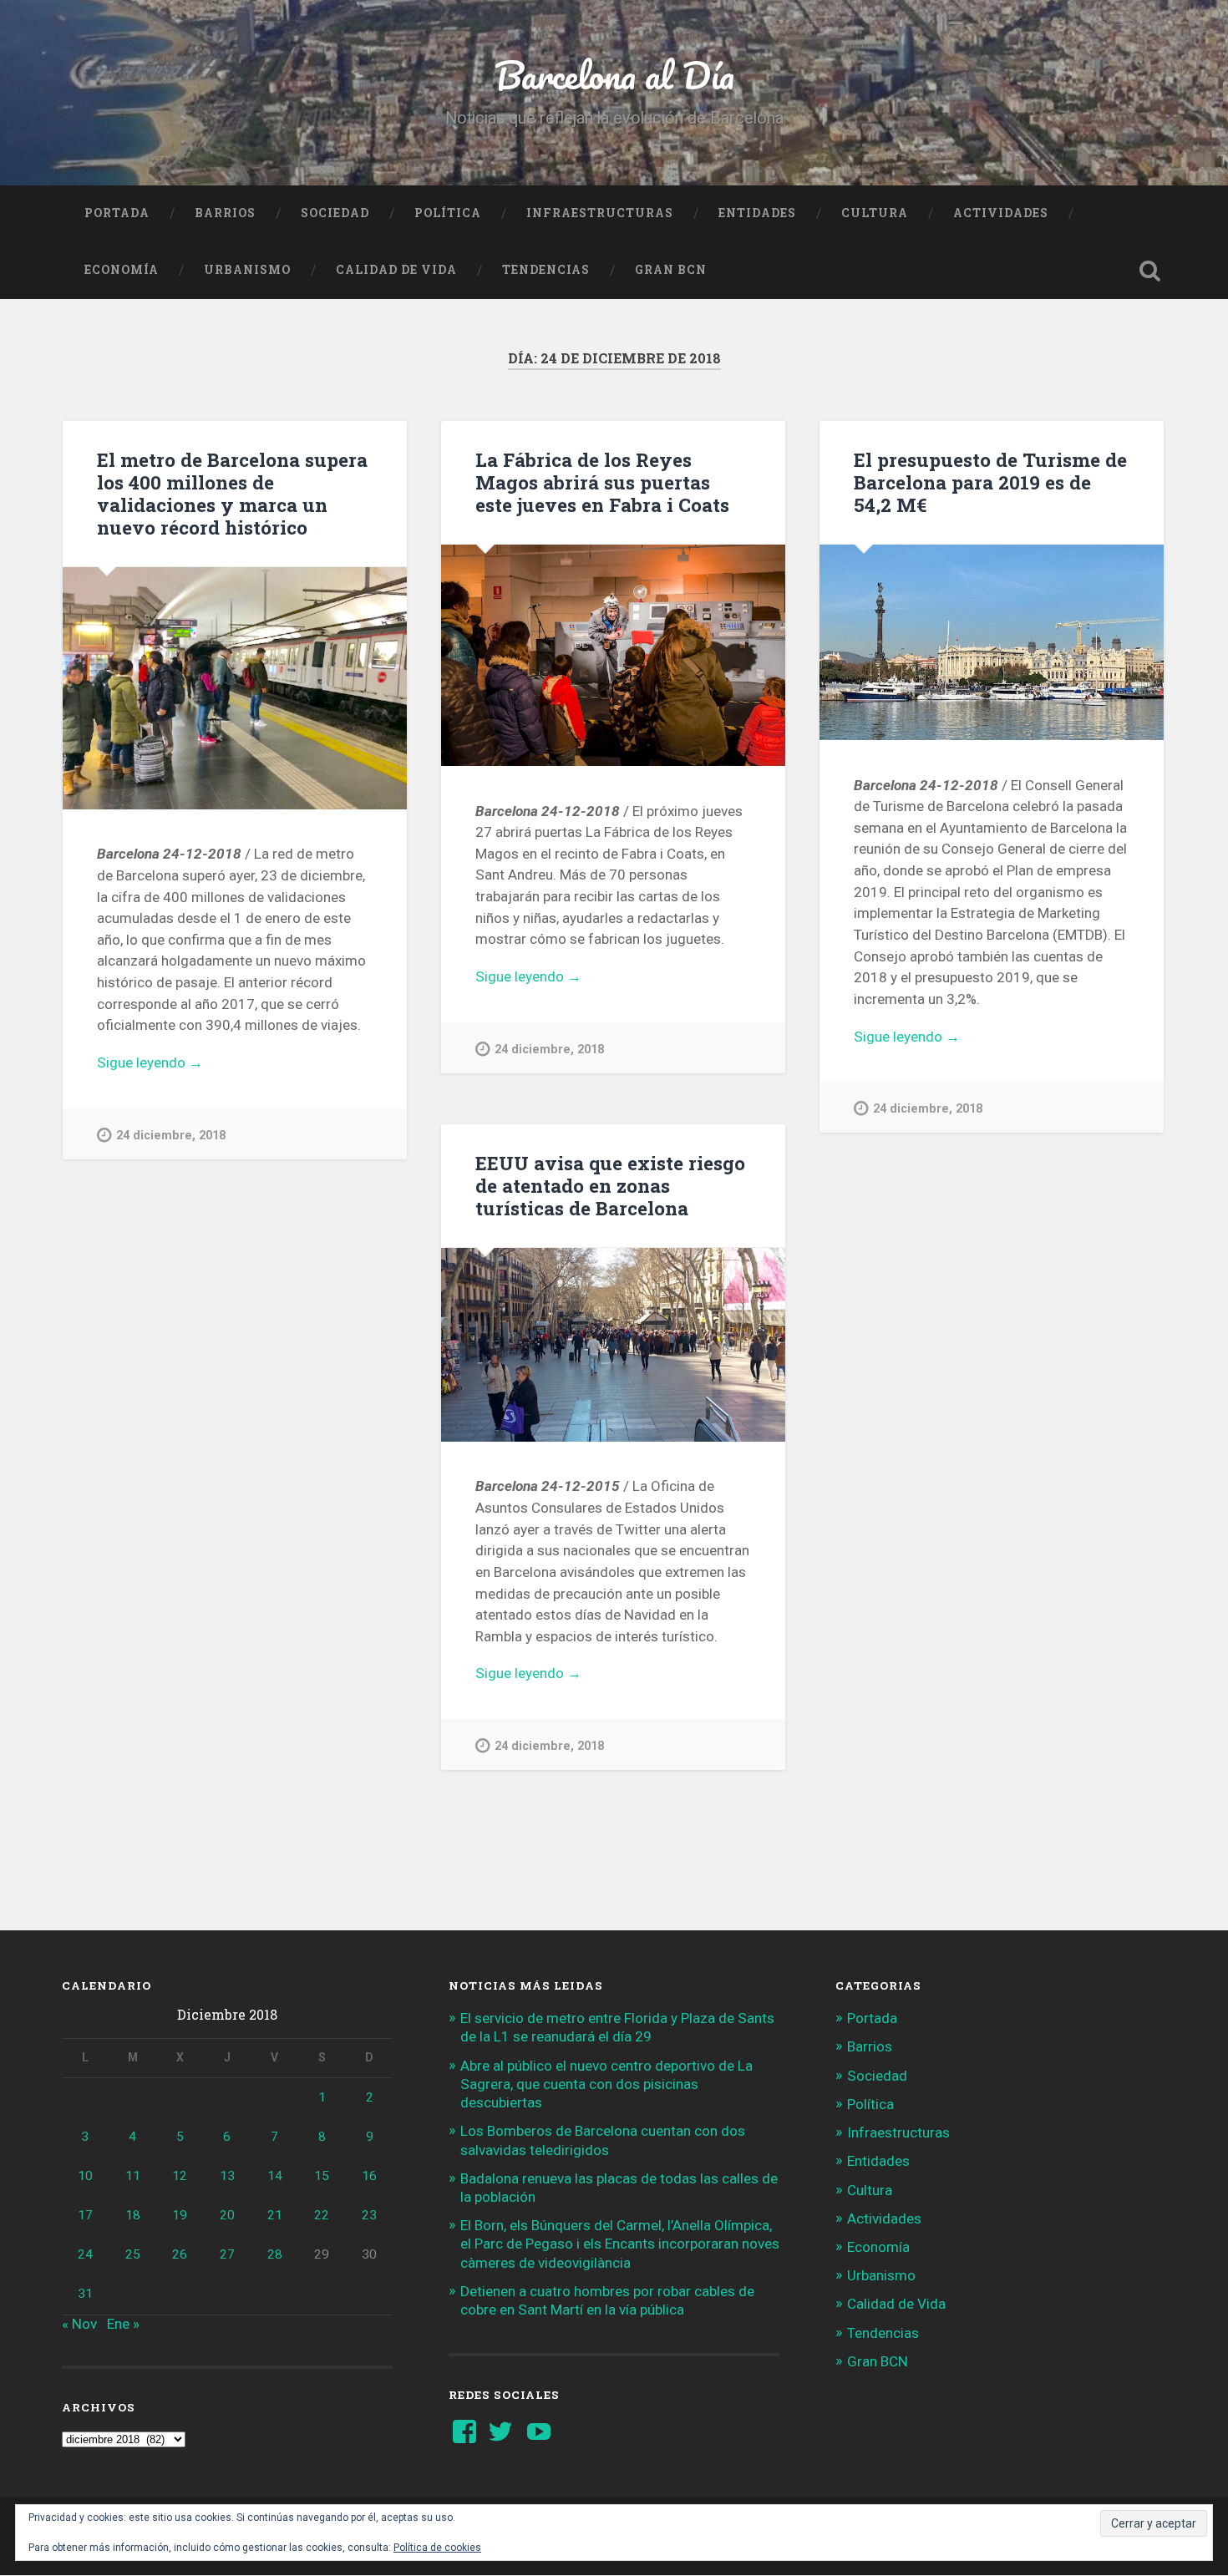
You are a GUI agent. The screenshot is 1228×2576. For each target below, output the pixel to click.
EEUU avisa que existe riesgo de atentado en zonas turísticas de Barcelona (610, 1185)
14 (275, 2176)
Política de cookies (437, 2548)
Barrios (225, 213)
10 (85, 2176)
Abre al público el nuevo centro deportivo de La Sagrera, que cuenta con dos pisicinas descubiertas (606, 2084)
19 (180, 2215)
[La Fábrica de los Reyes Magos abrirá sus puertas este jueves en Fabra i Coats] (613, 655)
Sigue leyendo (182, 1064)
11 (133, 2176)
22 (322, 2215)
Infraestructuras (600, 213)
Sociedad (335, 213)
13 (227, 2176)
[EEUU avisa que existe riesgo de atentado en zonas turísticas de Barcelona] (613, 1345)
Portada (117, 213)
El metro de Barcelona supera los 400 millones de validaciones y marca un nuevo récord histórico (232, 493)
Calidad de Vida (396, 270)
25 (133, 2254)
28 (275, 2254)
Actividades (1001, 213)
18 (133, 2215)
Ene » (123, 2324)
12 (180, 2176)
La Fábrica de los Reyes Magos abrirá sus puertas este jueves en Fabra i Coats (602, 482)
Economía (122, 270)
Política (448, 213)
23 (369, 2215)
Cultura (875, 213)
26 (180, 2254)
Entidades (757, 213)
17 (85, 2215)
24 (85, 2254)
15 (322, 2176)
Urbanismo (247, 270)
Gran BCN (671, 270)
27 (227, 2254)
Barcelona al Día (614, 75)
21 (275, 2215)
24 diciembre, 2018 (171, 1136)
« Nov (79, 2324)
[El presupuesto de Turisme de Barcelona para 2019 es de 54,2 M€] (992, 642)
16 (369, 2176)
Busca (1150, 271)
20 (227, 2215)
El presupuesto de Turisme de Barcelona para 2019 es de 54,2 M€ (990, 482)
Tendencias (546, 270)
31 (85, 2294)
